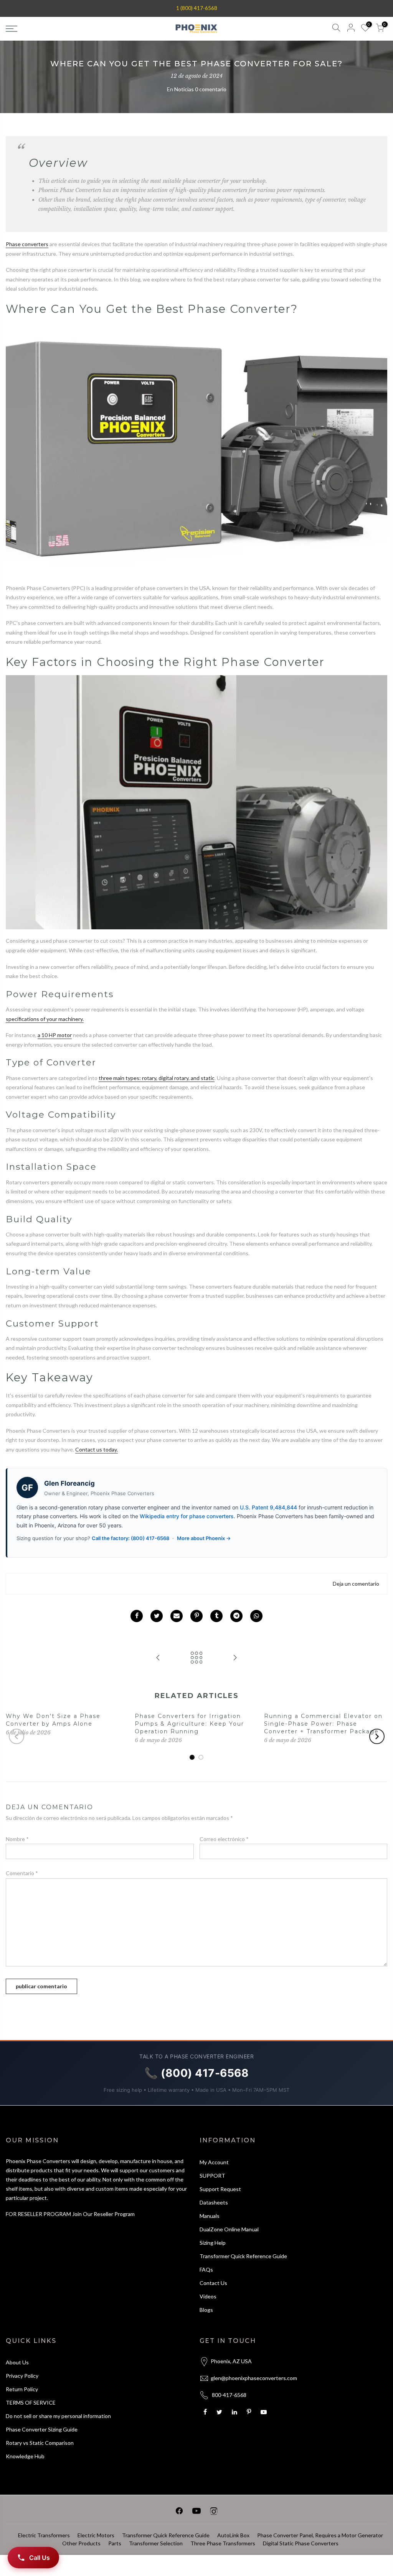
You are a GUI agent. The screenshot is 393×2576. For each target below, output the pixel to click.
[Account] (351, 29)
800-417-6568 (229, 2395)
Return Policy (22, 2389)
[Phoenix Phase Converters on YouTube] (196, 2512)
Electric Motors (96, 2535)
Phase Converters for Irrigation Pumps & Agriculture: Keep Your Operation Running (189, 1724)
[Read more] (137, 1616)
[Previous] (17, 1736)
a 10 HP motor (55, 1035)
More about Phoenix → (204, 1538)
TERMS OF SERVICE (31, 2403)
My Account (214, 2162)
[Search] (336, 29)
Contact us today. (97, 1449)
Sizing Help (213, 2243)
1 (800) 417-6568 (197, 8)
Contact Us (213, 2283)
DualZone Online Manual (229, 2229)
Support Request (220, 2189)
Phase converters (27, 244)
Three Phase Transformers (223, 2543)
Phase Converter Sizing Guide (42, 2429)
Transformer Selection (156, 2543)
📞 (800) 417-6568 (196, 2073)
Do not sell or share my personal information (58, 2416)
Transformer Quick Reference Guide (243, 2256)
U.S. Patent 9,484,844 (268, 1507)
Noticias (184, 89)
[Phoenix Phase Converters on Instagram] (214, 2512)
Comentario (22, 1873)
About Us (17, 2362)
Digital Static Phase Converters (301, 2543)
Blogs (206, 2310)
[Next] (377, 1736)
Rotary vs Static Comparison (40, 2443)
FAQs (206, 2269)
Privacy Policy (22, 2376)
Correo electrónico (224, 1839)
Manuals (210, 2216)
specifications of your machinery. (45, 1019)
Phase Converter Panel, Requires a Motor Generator (320, 2535)
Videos (208, 2296)
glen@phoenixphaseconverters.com (254, 2378)
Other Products (81, 2543)
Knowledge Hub (25, 2456)
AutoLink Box (233, 2535)
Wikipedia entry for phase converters (187, 1516)
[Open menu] (67, 29)
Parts (115, 2543)
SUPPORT (212, 2176)
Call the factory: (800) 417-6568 (130, 1538)
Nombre (17, 1839)
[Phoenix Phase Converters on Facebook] (179, 2512)
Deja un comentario (356, 1584)
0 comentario (211, 89)
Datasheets (214, 2202)
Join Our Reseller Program (103, 2214)
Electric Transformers (44, 2535)
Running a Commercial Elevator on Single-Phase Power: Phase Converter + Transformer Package (323, 1724)
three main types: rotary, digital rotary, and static (157, 1078)
